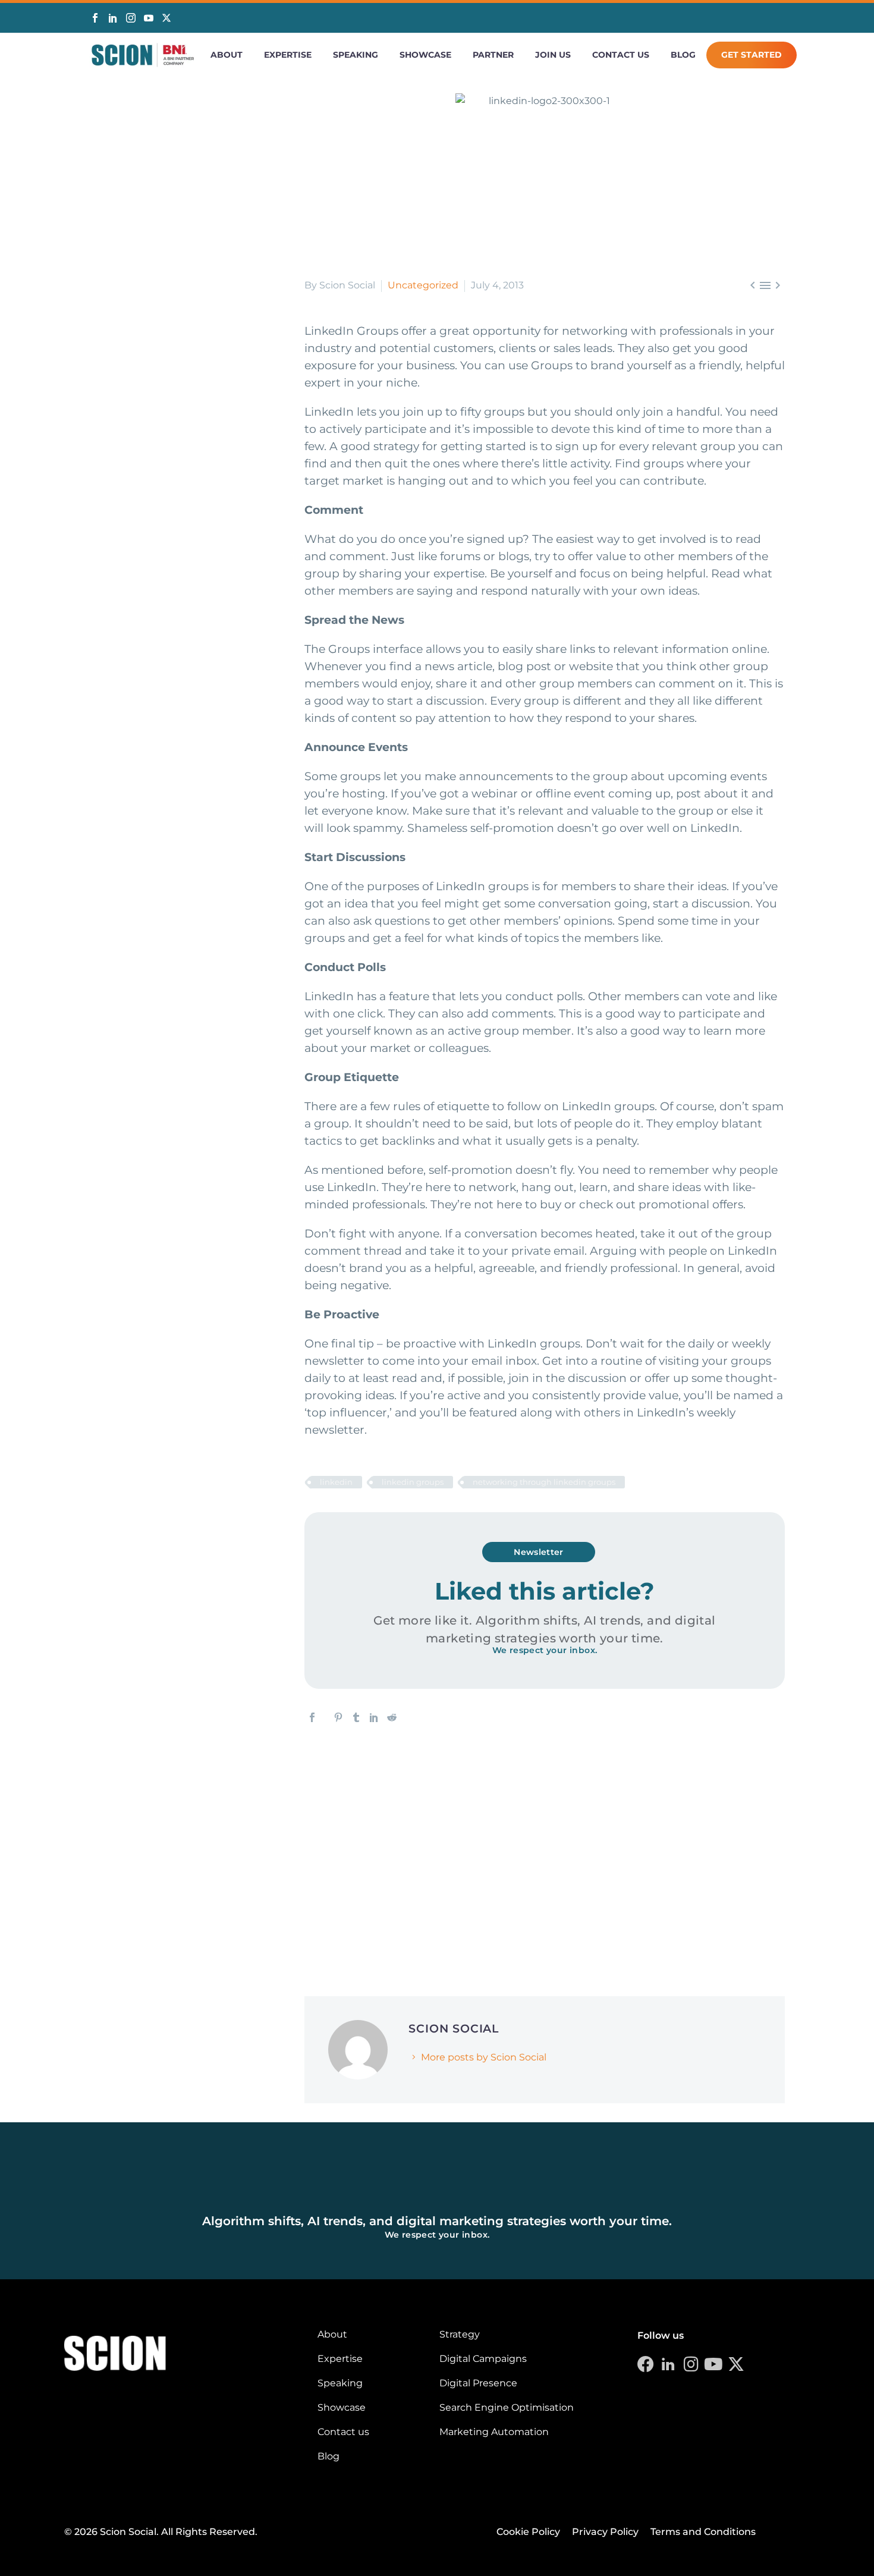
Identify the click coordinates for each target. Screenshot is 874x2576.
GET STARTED (752, 55)
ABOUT (227, 55)
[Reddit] (392, 1717)
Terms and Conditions (703, 2532)
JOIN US (553, 55)
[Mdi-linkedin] (668, 2364)
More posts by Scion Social (484, 2057)
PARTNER (493, 55)
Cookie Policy (528, 2532)
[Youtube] (713, 2364)
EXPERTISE (288, 55)
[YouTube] (149, 18)
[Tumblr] (356, 1717)
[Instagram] (131, 18)
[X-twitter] (736, 2364)
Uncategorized (423, 285)
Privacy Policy (605, 2532)
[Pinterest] (338, 1717)
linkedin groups (413, 1482)
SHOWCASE (425, 55)
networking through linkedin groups (544, 1482)
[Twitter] (166, 19)
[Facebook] (95, 18)
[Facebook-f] (646, 2364)
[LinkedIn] (113, 18)
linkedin (336, 1482)
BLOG (683, 55)
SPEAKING (356, 55)
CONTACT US (621, 55)
